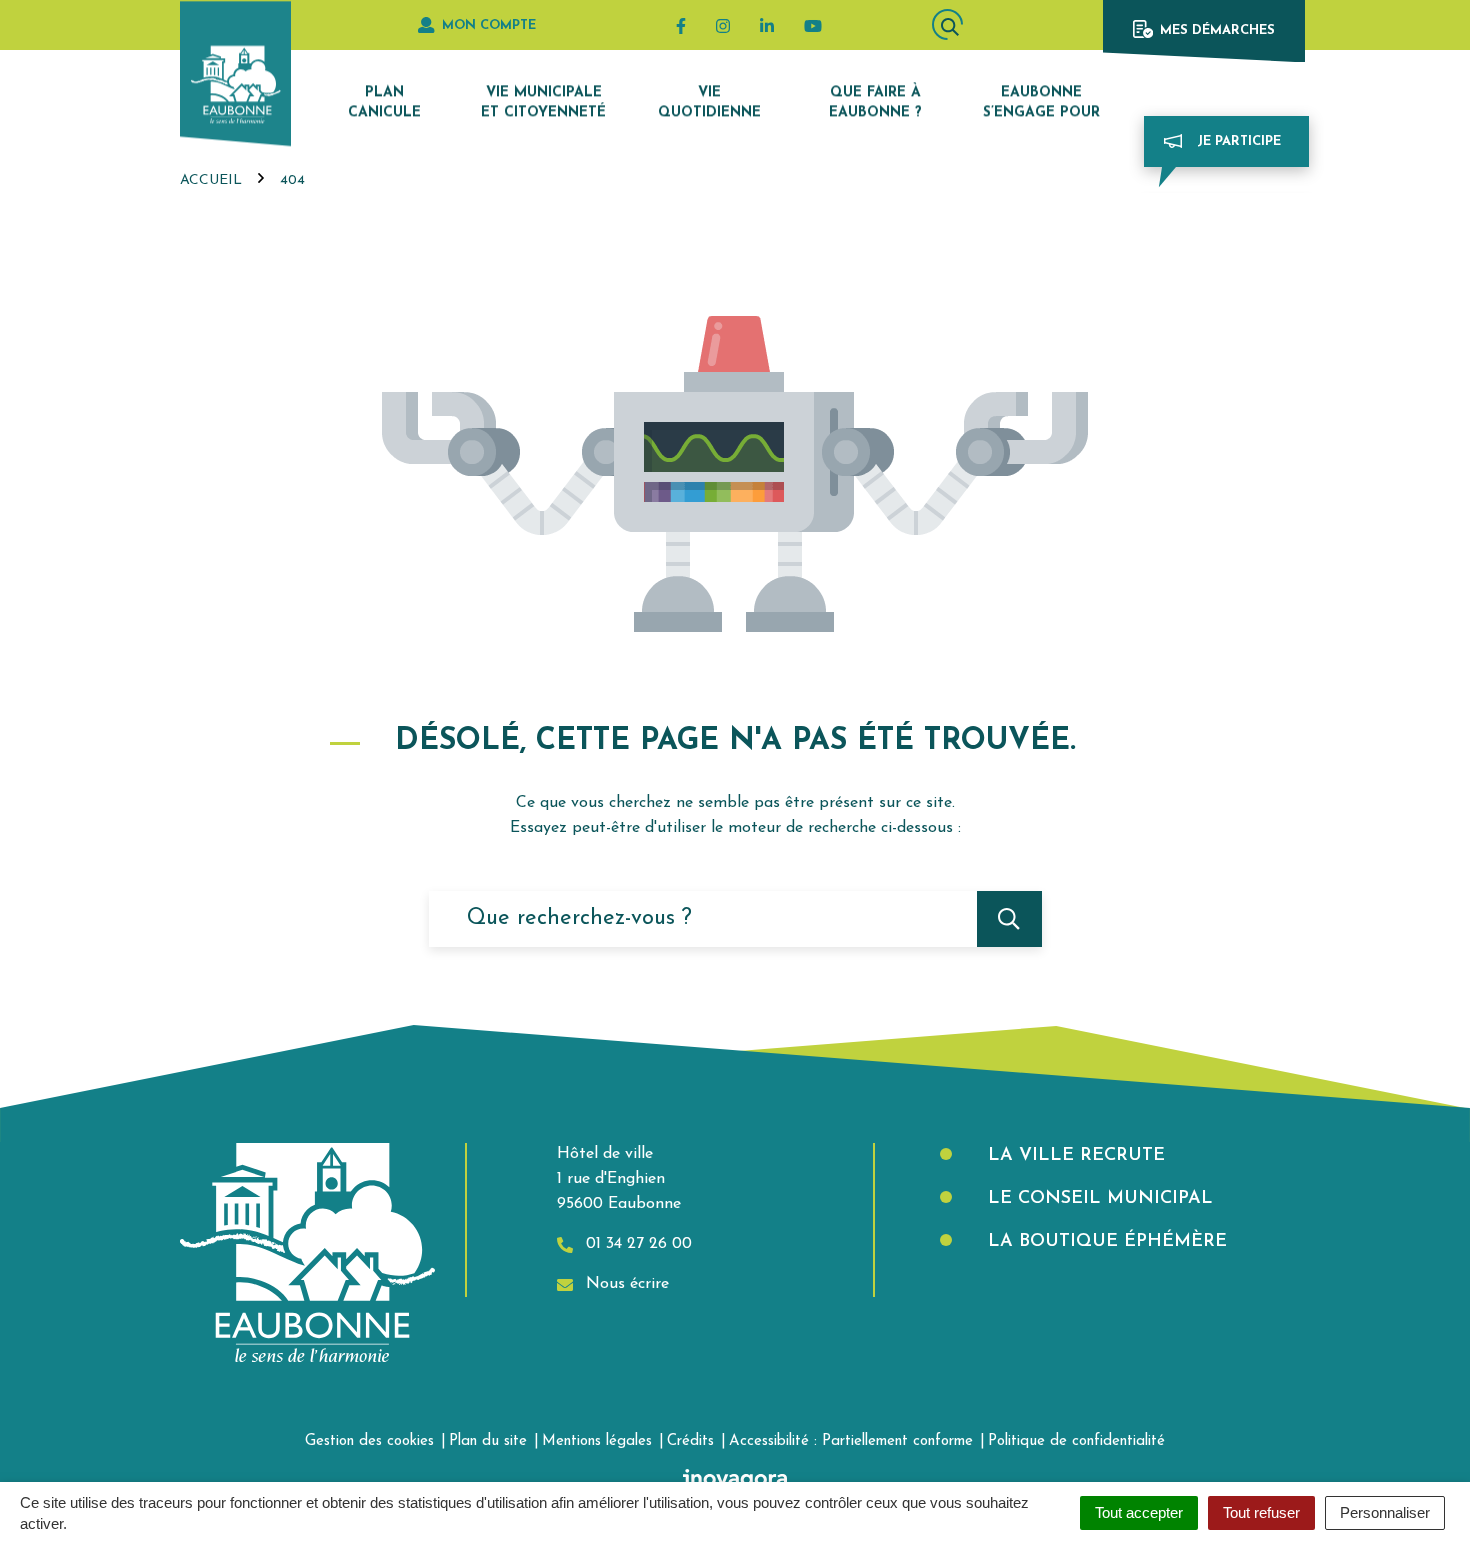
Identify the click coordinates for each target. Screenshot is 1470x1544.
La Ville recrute (1073, 1156)
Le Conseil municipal (1097, 1199)
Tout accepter (1139, 1512)
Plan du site (488, 1441)
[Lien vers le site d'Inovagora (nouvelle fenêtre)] (735, 1479)
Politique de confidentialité (1076, 1441)
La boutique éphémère (1104, 1242)
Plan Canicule (384, 102)
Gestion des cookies (369, 1441)
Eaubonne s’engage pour (1041, 102)
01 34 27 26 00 (636, 1244)
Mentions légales (597, 1441)
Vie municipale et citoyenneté (543, 102)
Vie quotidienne (709, 102)
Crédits (690, 1441)
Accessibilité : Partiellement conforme (851, 1441)
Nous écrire (625, 1284)
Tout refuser (1261, 1512)
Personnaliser (1385, 1512)
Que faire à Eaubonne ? (875, 102)
